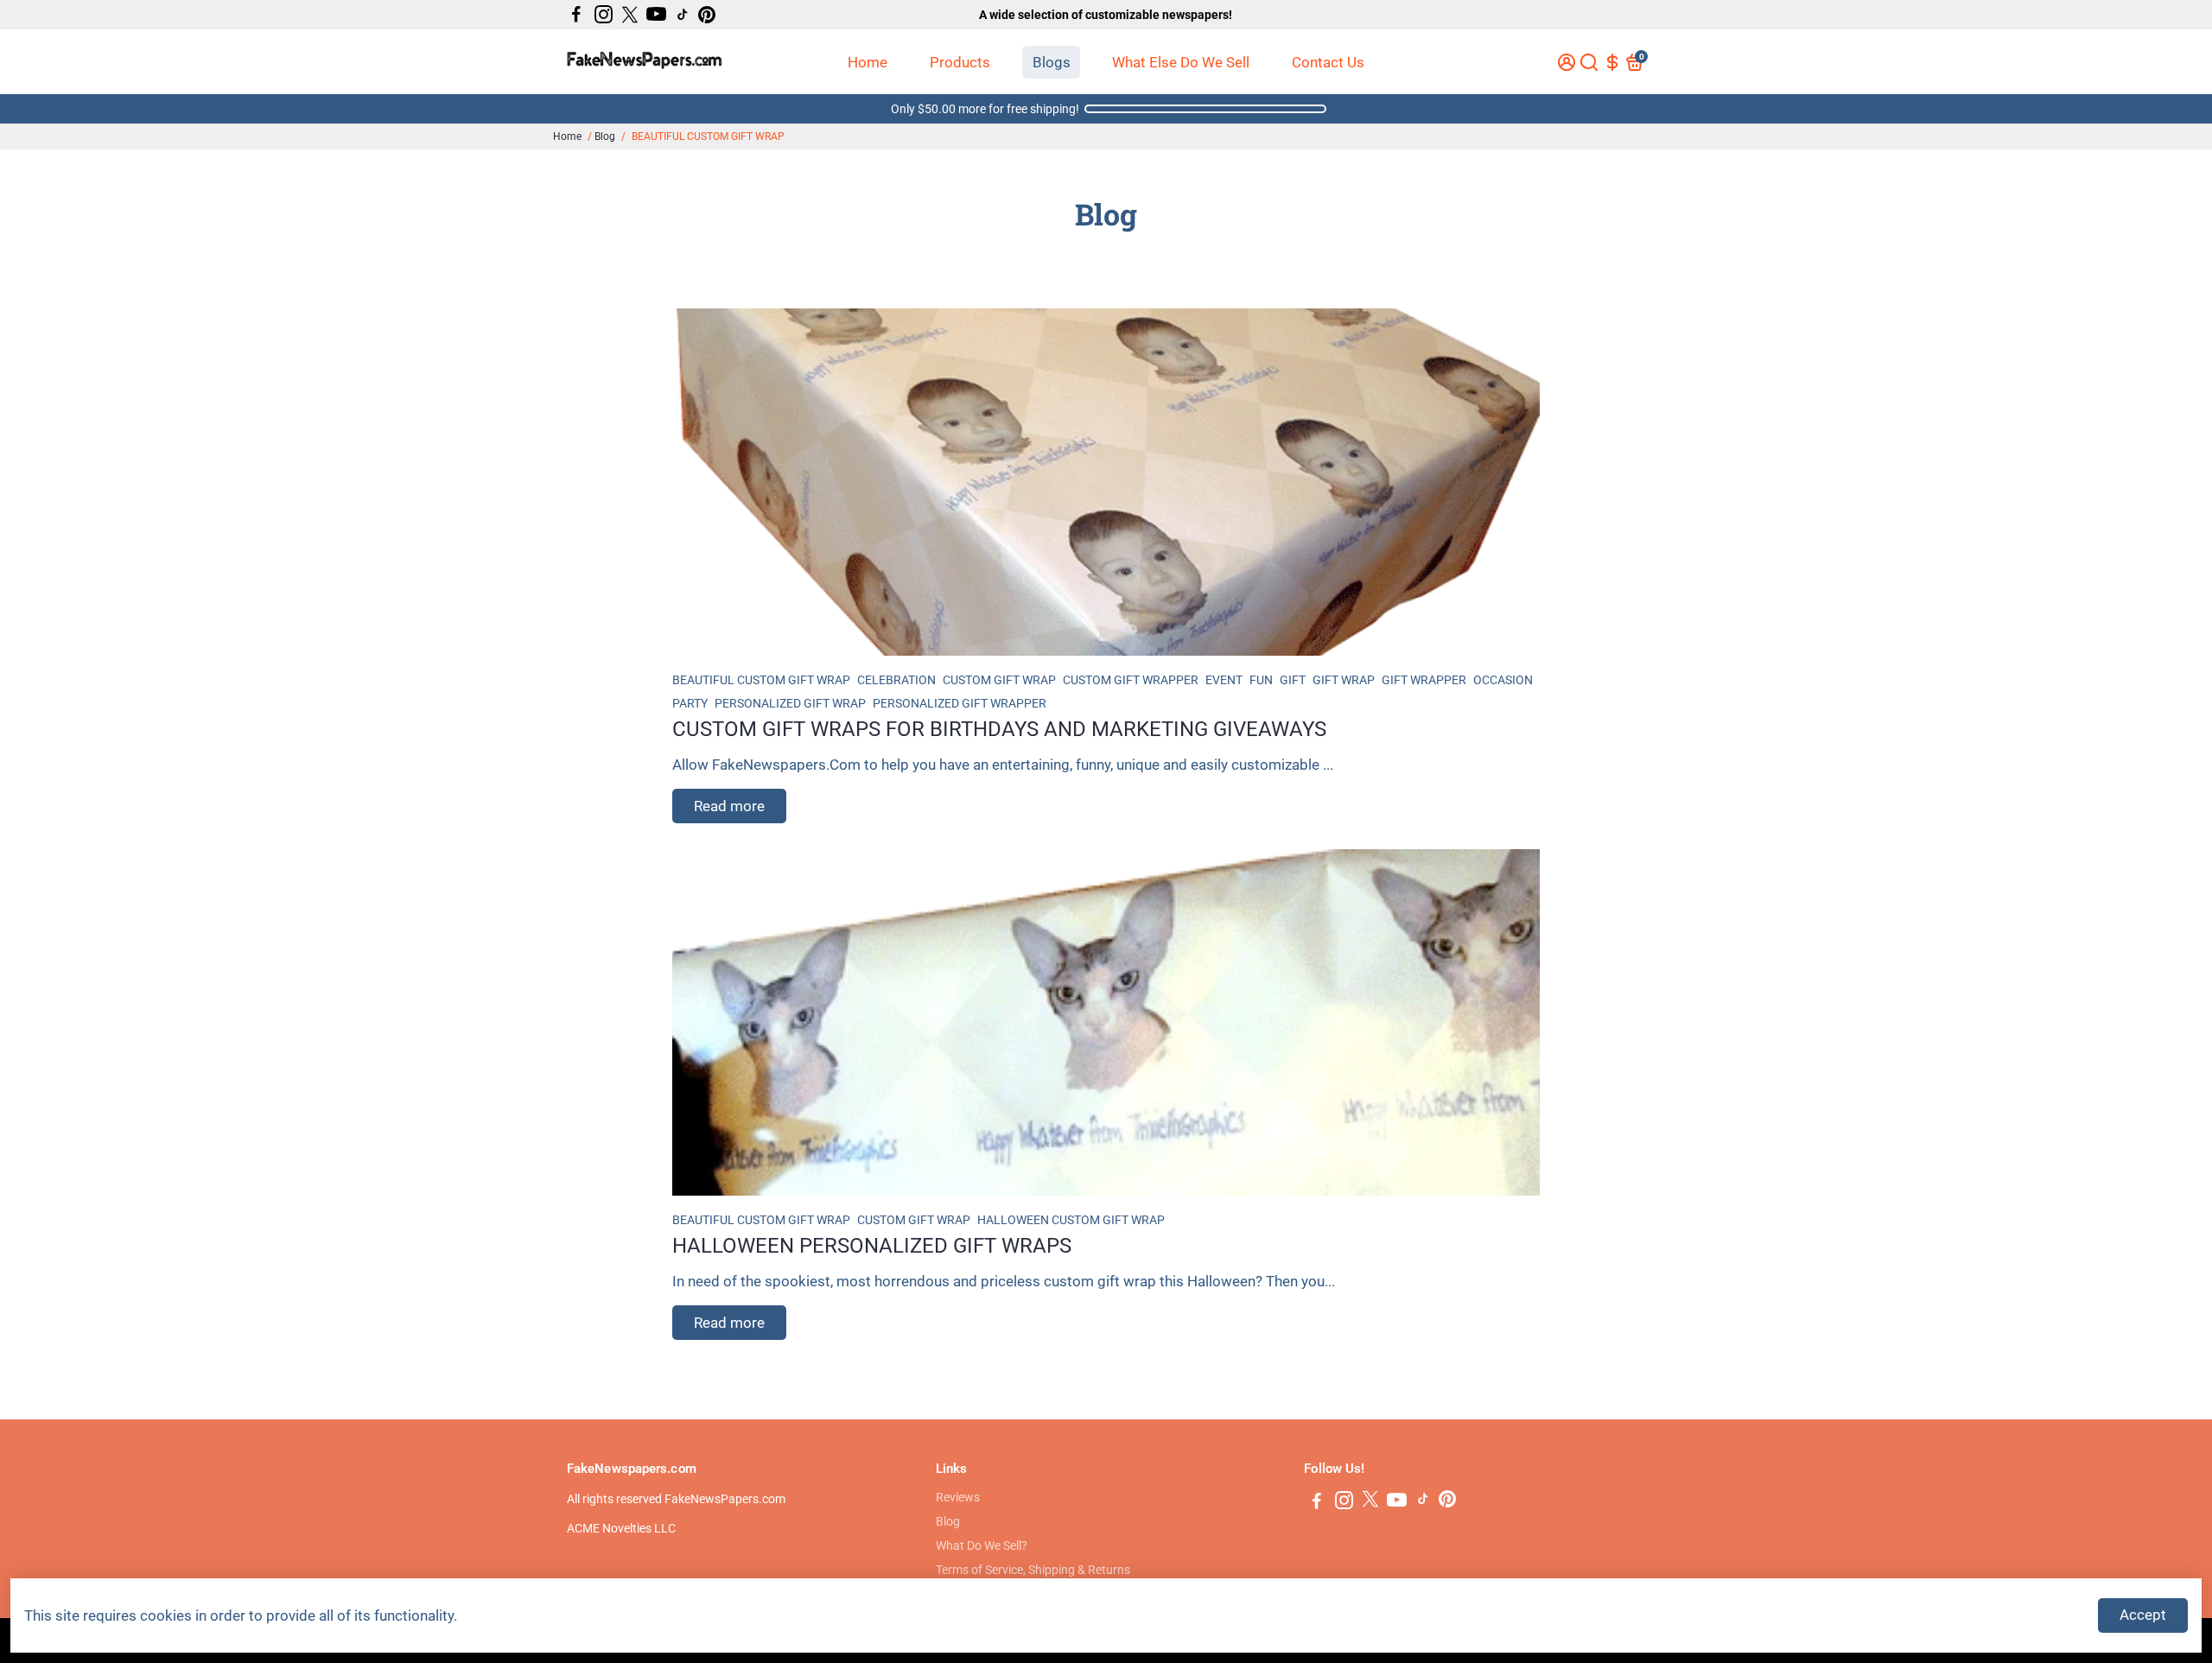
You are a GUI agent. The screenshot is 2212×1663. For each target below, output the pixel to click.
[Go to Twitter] (630, 15)
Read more (729, 806)
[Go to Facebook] (576, 15)
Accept (2143, 1615)
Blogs (1052, 62)
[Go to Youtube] (656, 15)
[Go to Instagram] (604, 15)
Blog (605, 136)
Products (960, 62)
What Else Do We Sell (1181, 62)
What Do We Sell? (982, 1546)
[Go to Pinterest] (707, 15)
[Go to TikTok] (683, 15)
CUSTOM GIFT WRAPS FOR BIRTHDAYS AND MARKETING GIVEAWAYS (999, 729)
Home (868, 62)
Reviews (958, 1497)
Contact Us (1328, 62)
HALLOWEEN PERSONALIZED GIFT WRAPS (872, 1246)
